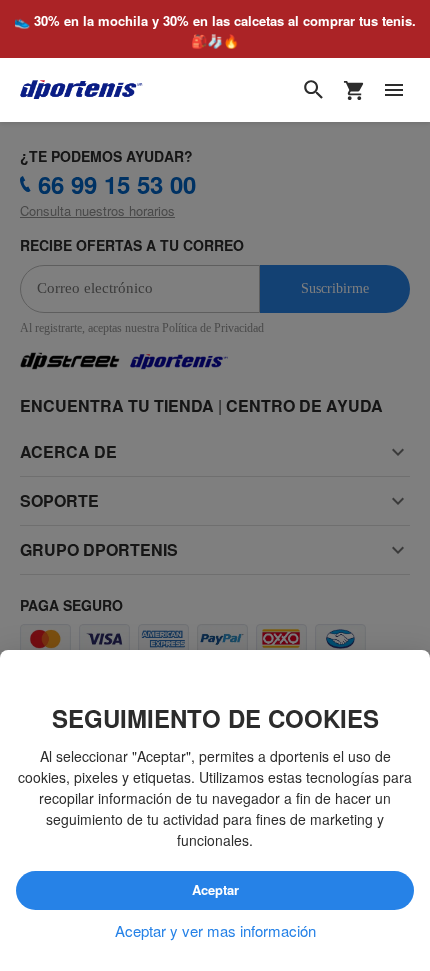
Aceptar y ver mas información (215, 930)
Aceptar (215, 889)
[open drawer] (394, 90)
